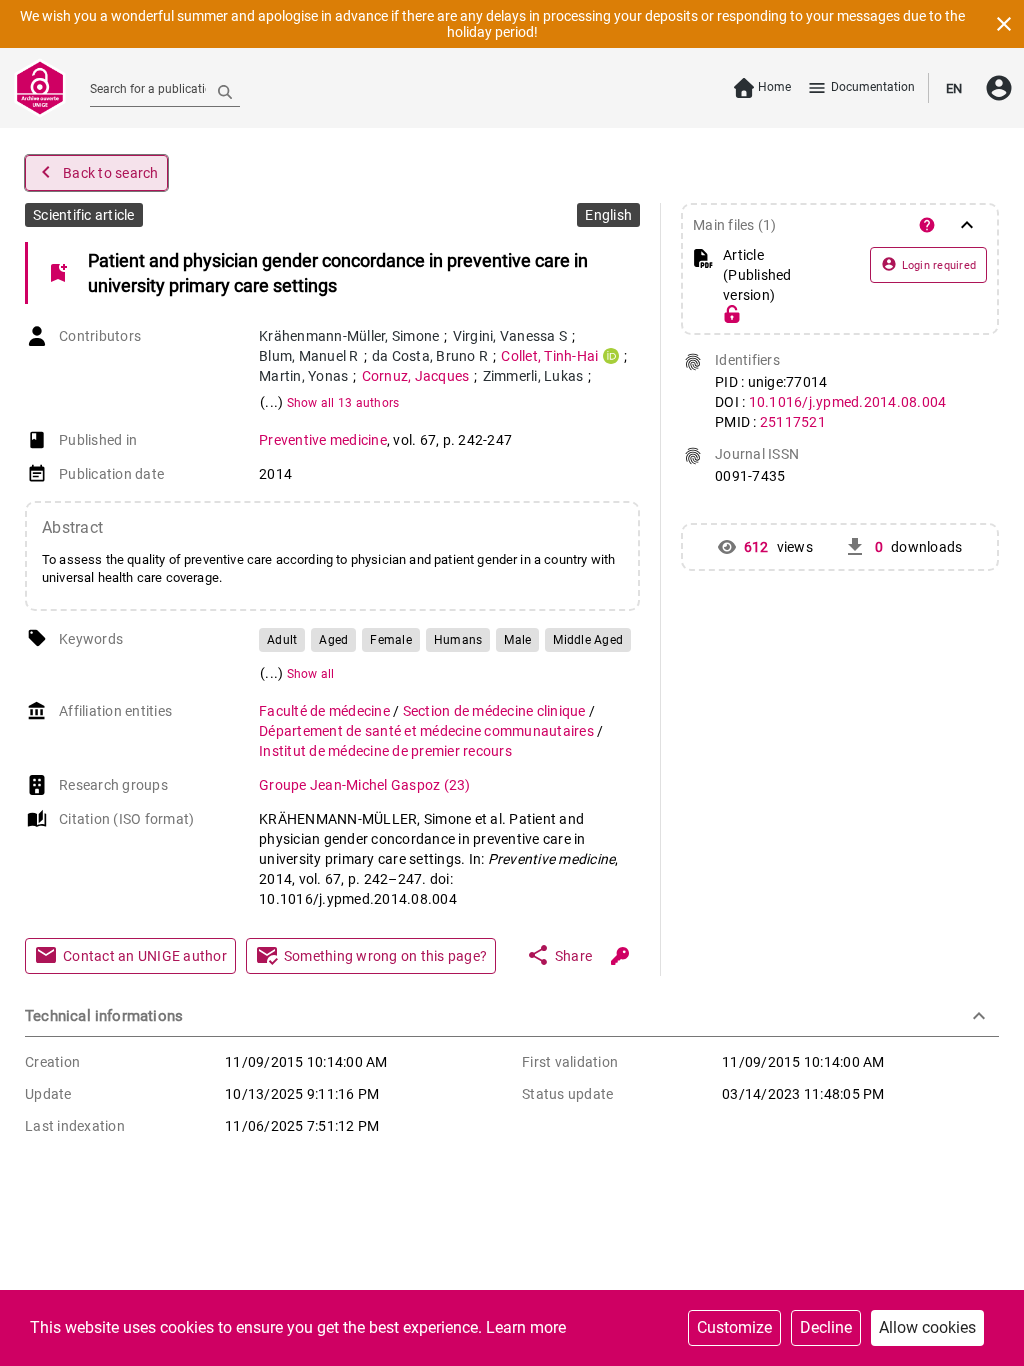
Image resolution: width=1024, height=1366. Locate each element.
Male (517, 640)
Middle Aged (588, 640)
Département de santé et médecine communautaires (428, 731)
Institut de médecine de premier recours (385, 751)
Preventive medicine (323, 440)
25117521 (793, 422)
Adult (282, 640)
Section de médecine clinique (496, 711)
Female (391, 640)
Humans (458, 640)
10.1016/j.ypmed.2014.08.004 (848, 402)
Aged (333, 640)
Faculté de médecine (326, 711)
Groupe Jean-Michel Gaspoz (365, 785)
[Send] (225, 91)
